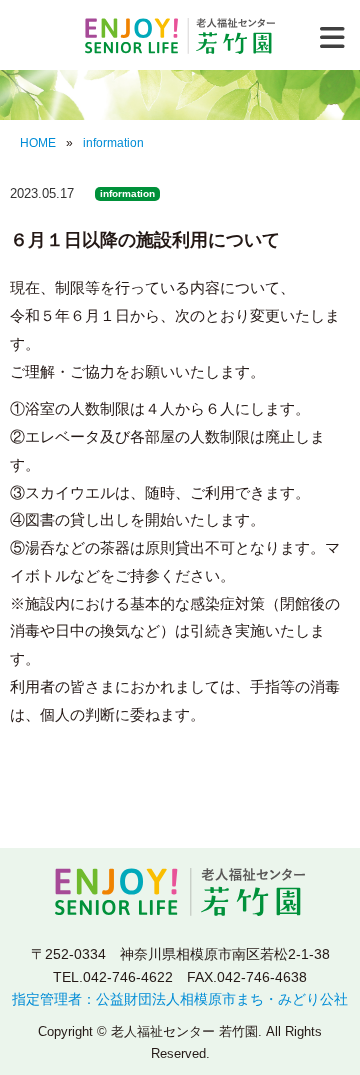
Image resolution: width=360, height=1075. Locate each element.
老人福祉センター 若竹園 (180, 36)
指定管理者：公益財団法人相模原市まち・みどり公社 (180, 999)
